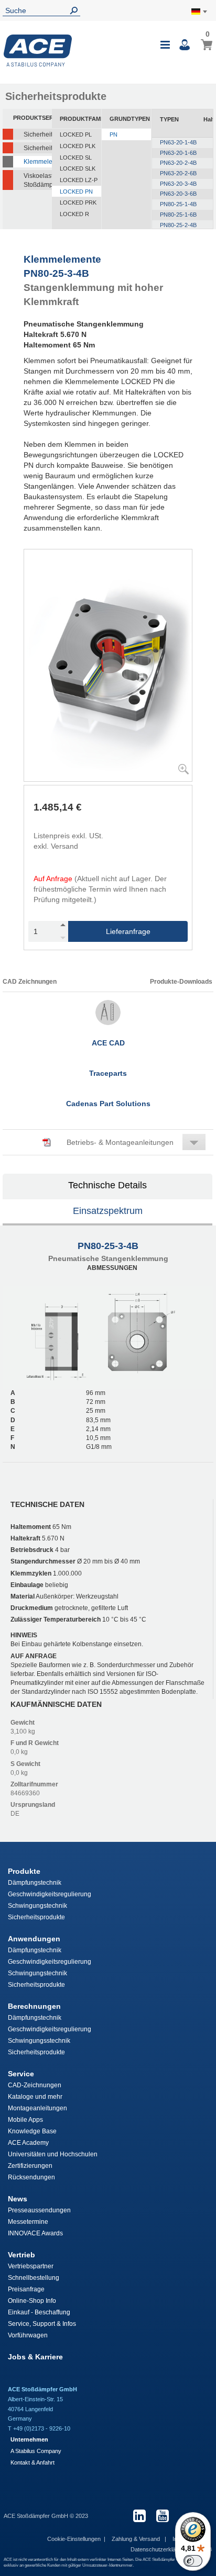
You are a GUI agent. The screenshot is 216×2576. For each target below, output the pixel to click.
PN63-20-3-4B (178, 184)
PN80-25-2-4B (178, 225)
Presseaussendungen (39, 2210)
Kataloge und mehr (35, 2097)
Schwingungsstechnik (39, 2041)
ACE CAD (108, 1043)
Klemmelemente (38, 162)
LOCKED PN (76, 192)
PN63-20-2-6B (178, 173)
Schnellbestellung (34, 2278)
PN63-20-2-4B (178, 163)
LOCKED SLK (78, 168)
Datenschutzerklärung (160, 2549)
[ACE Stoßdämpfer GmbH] (38, 50)
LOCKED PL (76, 134)
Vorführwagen (28, 2335)
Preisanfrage (26, 2289)
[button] (108, 1142)
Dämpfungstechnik (35, 1883)
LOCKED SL (76, 158)
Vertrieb (21, 2255)
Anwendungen (34, 1939)
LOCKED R (74, 214)
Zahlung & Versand (137, 2539)
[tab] (108, 1187)
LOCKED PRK (78, 203)
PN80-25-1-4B (178, 204)
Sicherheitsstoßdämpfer (38, 134)
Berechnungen (34, 2006)
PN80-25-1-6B (178, 215)
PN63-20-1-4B (178, 142)
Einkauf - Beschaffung (39, 2312)
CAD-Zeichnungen (35, 2085)
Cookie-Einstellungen (74, 2539)
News (18, 2199)
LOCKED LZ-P (79, 180)
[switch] (193, 2561)
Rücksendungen (31, 2177)
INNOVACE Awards (35, 2233)
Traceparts (108, 1073)
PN (114, 134)
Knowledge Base (32, 2131)
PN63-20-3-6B (178, 194)
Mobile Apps (25, 2120)
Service (21, 2074)
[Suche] (76, 11)
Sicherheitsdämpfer (38, 148)
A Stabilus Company (36, 2451)
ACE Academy (28, 2143)
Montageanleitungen (37, 2108)
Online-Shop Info (32, 2301)
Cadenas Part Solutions (108, 1104)
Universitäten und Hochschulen (53, 2154)
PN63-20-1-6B (178, 153)
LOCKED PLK (78, 146)
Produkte (24, 1871)
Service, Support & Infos (42, 2324)
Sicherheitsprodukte (36, 1917)
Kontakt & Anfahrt (33, 2462)
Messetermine (28, 2222)
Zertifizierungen (30, 2166)
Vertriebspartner (31, 2266)
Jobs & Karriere (35, 2357)
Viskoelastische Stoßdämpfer (38, 180)
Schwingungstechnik (37, 1906)
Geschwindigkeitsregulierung (50, 1894)
